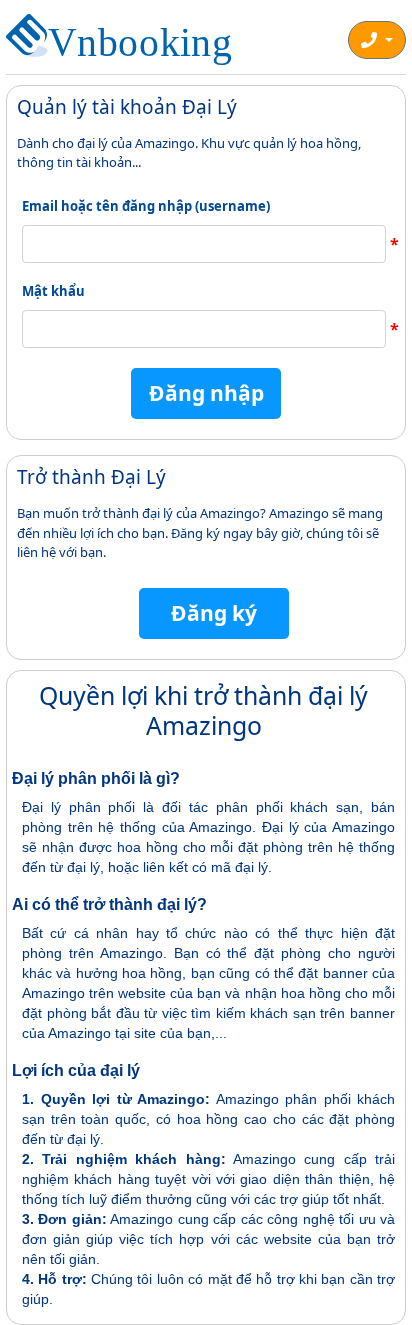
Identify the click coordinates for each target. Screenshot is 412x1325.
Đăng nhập (206, 393)
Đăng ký (214, 613)
